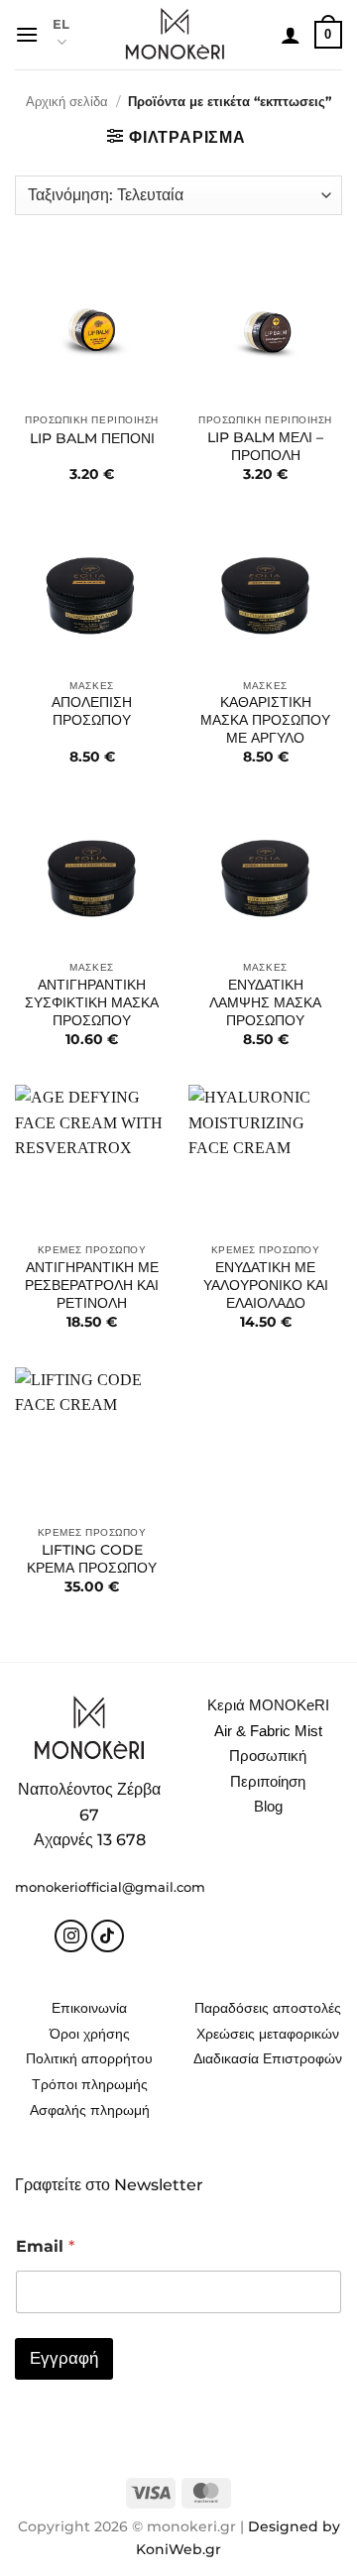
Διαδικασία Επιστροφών (268, 2058)
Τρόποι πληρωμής (90, 2084)
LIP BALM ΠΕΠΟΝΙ (92, 438)
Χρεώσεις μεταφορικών (268, 2034)
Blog (268, 1806)
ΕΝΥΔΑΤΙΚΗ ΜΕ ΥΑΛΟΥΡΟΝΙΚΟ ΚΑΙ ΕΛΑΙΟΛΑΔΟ (266, 1285)
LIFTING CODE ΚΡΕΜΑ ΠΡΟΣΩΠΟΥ (92, 1559)
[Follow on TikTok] (108, 1936)
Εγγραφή (64, 2358)
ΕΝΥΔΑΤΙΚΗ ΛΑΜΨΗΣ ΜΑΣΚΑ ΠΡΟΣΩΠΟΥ (265, 1002)
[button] (27, 34)
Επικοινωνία (89, 2008)
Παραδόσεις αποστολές (268, 2008)
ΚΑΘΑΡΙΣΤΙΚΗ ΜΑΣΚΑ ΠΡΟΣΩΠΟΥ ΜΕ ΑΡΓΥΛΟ (265, 719)
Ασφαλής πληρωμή (90, 2110)
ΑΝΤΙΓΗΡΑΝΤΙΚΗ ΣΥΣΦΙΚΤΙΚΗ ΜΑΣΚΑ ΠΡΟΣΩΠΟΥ (92, 1002)
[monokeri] (175, 35)
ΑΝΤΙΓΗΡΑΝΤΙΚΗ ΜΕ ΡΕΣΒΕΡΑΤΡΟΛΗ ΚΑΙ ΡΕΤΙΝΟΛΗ (92, 1285)
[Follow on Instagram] (71, 1936)
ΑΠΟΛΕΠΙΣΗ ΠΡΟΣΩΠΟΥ (92, 711)
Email (45, 2246)
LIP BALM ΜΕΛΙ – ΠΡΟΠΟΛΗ (265, 446)
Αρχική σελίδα (67, 102)
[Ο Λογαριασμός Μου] (291, 35)
